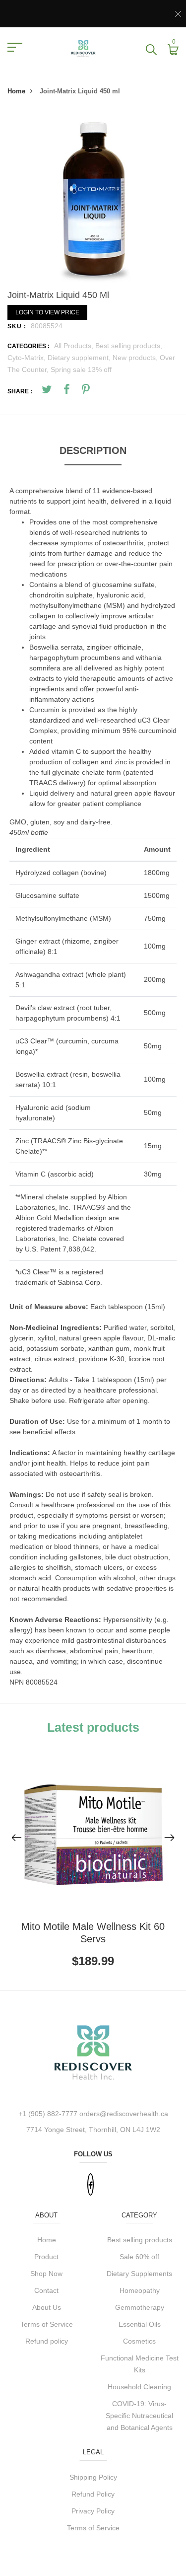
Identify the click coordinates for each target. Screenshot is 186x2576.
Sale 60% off (139, 2257)
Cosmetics (139, 2341)
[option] (93, 197)
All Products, (75, 346)
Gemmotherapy (140, 2307)
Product (46, 2257)
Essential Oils (140, 2324)
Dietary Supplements (139, 2274)
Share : (20, 391)
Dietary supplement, (80, 358)
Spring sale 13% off (81, 369)
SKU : (17, 326)
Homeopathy (140, 2290)
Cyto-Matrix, (28, 358)
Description (93, 450)
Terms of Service (47, 2324)
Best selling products (140, 2240)
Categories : (29, 346)
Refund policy (47, 2341)
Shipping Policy (93, 2477)
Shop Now (46, 2274)
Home (16, 91)
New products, (136, 358)
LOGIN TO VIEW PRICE (47, 312)
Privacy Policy (93, 2511)
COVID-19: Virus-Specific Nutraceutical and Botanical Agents (139, 2416)
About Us (47, 2307)
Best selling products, (129, 346)
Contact (46, 2290)
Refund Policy (93, 2494)
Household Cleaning (139, 2387)
